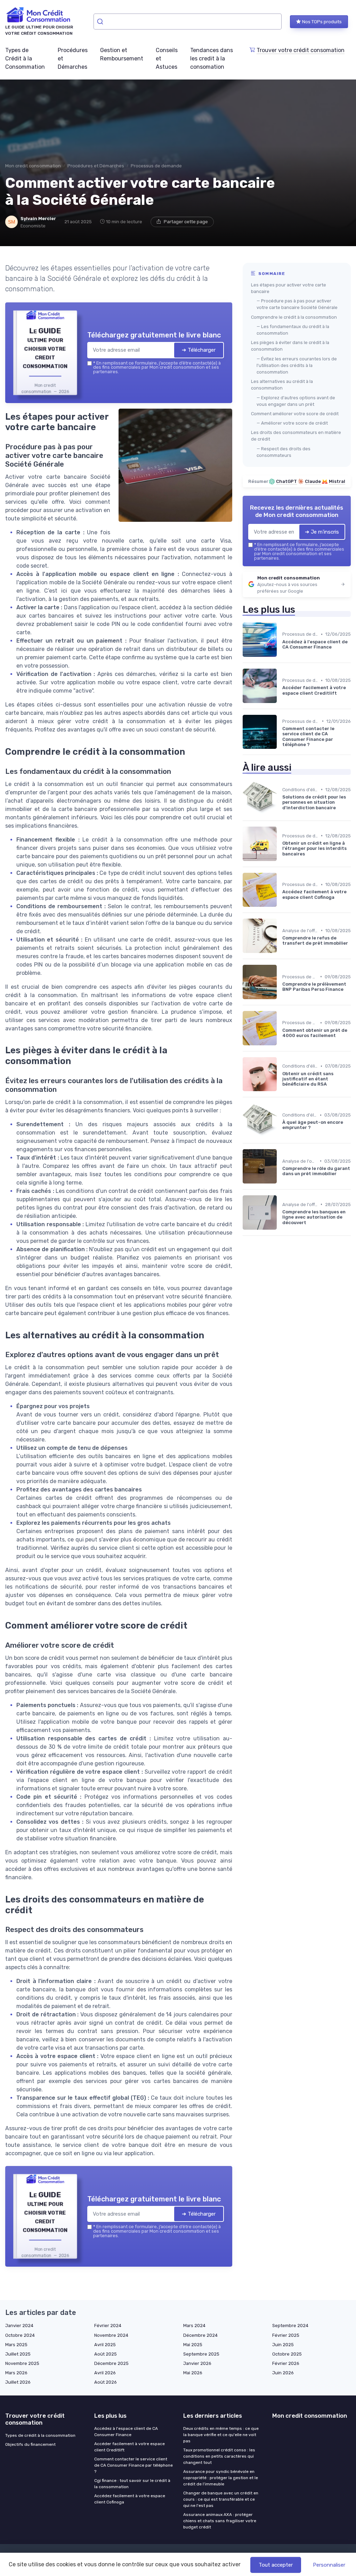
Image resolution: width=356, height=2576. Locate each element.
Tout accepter (276, 2565)
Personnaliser (329, 2565)
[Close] (304, 1236)
